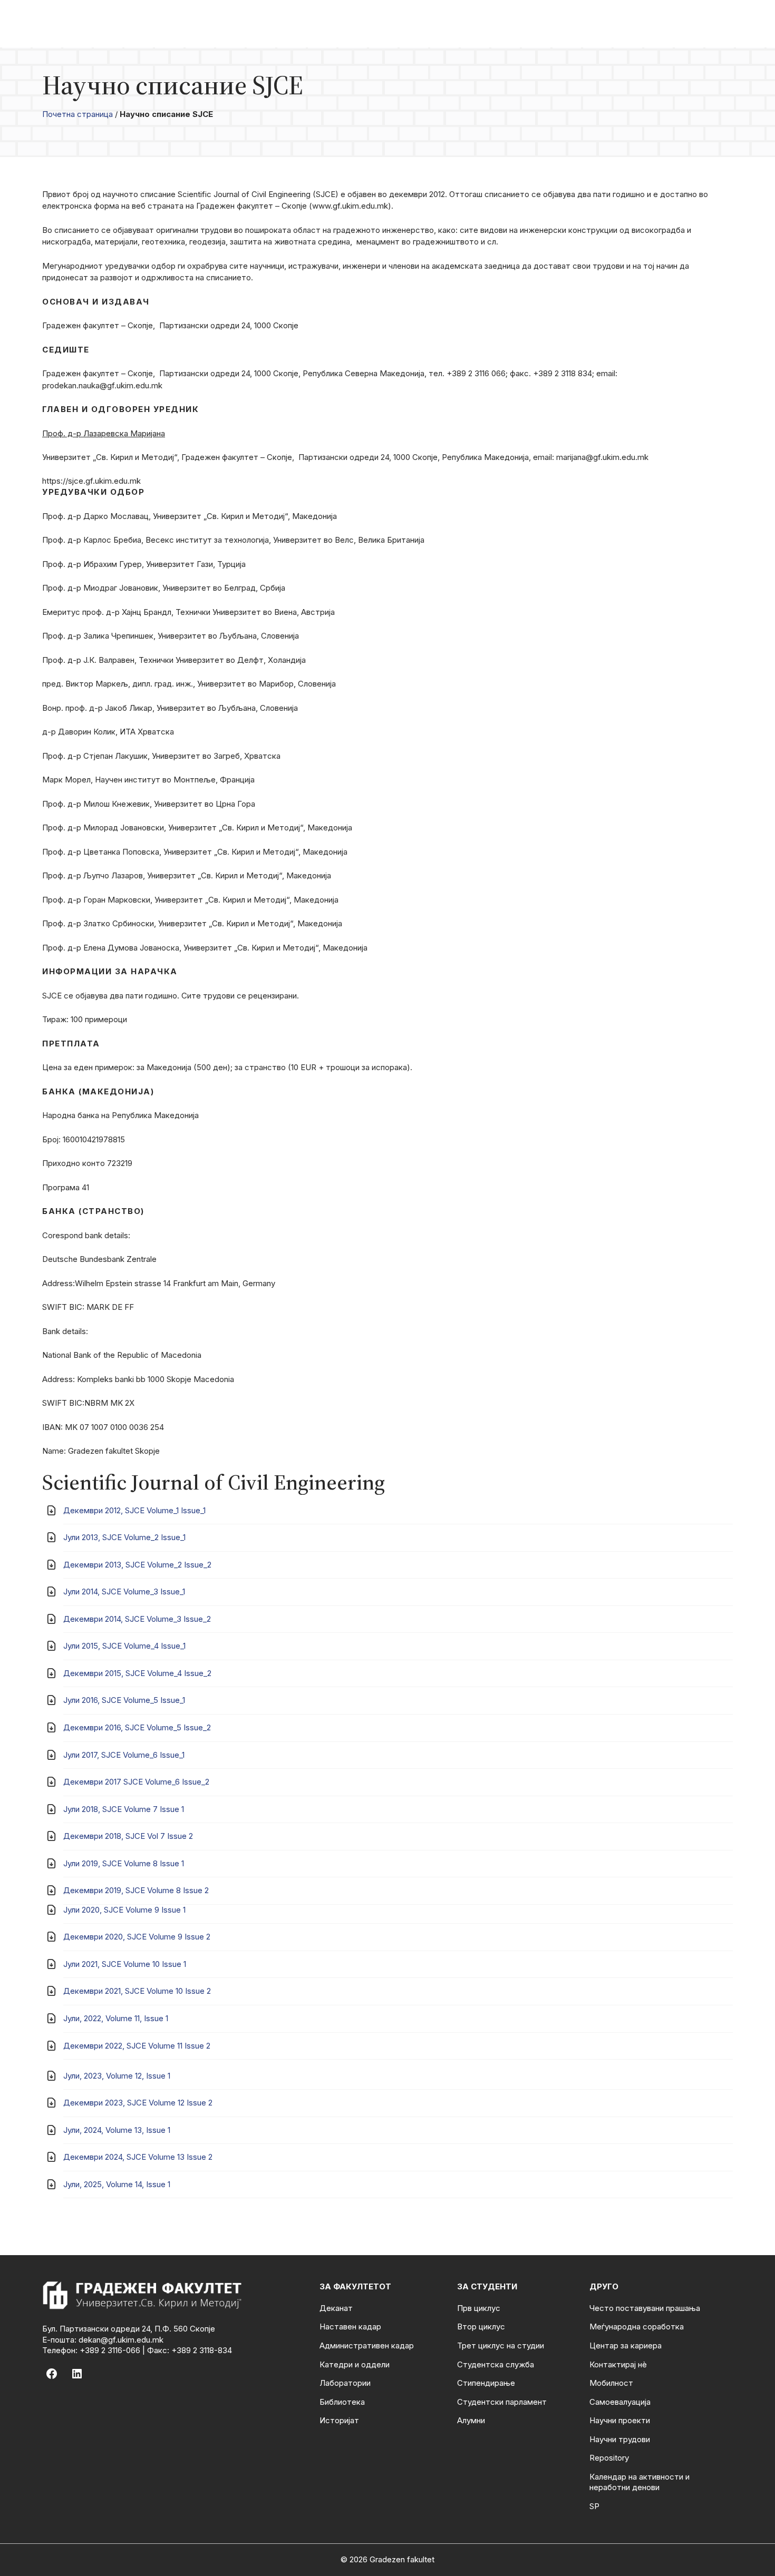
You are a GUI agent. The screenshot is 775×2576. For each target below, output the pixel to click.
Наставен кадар (350, 2327)
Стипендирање (486, 2383)
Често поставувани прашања (645, 2308)
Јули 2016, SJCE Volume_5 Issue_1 (124, 1700)
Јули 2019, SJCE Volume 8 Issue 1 (124, 1863)
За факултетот (355, 2286)
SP (594, 2506)
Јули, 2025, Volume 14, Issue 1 (117, 2184)
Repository (609, 2458)
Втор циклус (481, 2327)
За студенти (487, 2286)
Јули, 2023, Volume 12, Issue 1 (117, 2076)
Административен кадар (367, 2345)
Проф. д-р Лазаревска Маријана (104, 433)
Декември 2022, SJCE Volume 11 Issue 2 (137, 2046)
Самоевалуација (620, 2402)
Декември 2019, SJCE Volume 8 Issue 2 (136, 1890)
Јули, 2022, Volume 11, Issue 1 (116, 2018)
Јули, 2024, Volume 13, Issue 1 (117, 2130)
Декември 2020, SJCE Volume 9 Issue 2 (137, 1937)
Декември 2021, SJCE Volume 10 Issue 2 (137, 1991)
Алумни (471, 2420)
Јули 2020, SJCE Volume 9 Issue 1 (124, 1910)
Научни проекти (620, 2420)
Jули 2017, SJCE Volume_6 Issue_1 (124, 1755)
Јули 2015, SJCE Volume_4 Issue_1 (124, 1646)
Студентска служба (496, 2364)
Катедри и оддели (355, 2364)
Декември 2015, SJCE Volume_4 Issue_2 (137, 1673)
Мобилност (611, 2383)
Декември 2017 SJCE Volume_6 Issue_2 (136, 1782)
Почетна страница (77, 114)
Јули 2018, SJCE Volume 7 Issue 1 (124, 1809)
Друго (604, 2286)
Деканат (336, 2308)
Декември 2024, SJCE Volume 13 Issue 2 (138, 2157)
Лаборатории (345, 2383)
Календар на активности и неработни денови (640, 2482)
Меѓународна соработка (637, 2327)
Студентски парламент (502, 2402)
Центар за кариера (626, 2345)
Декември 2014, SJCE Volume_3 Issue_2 (137, 1619)
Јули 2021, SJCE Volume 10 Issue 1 (125, 1964)
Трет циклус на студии (501, 2345)
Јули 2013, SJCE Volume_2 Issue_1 (124, 1537)
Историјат (339, 2420)
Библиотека (342, 2402)
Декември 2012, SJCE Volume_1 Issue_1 (134, 1510)
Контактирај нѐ (618, 2364)
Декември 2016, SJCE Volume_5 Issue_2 (137, 1727)
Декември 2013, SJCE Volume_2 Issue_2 (137, 1565)
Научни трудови (620, 2439)
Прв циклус (479, 2308)
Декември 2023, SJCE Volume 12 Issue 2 (138, 2103)
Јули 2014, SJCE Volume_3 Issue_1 (124, 1591)
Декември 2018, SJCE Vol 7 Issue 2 (128, 1836)
